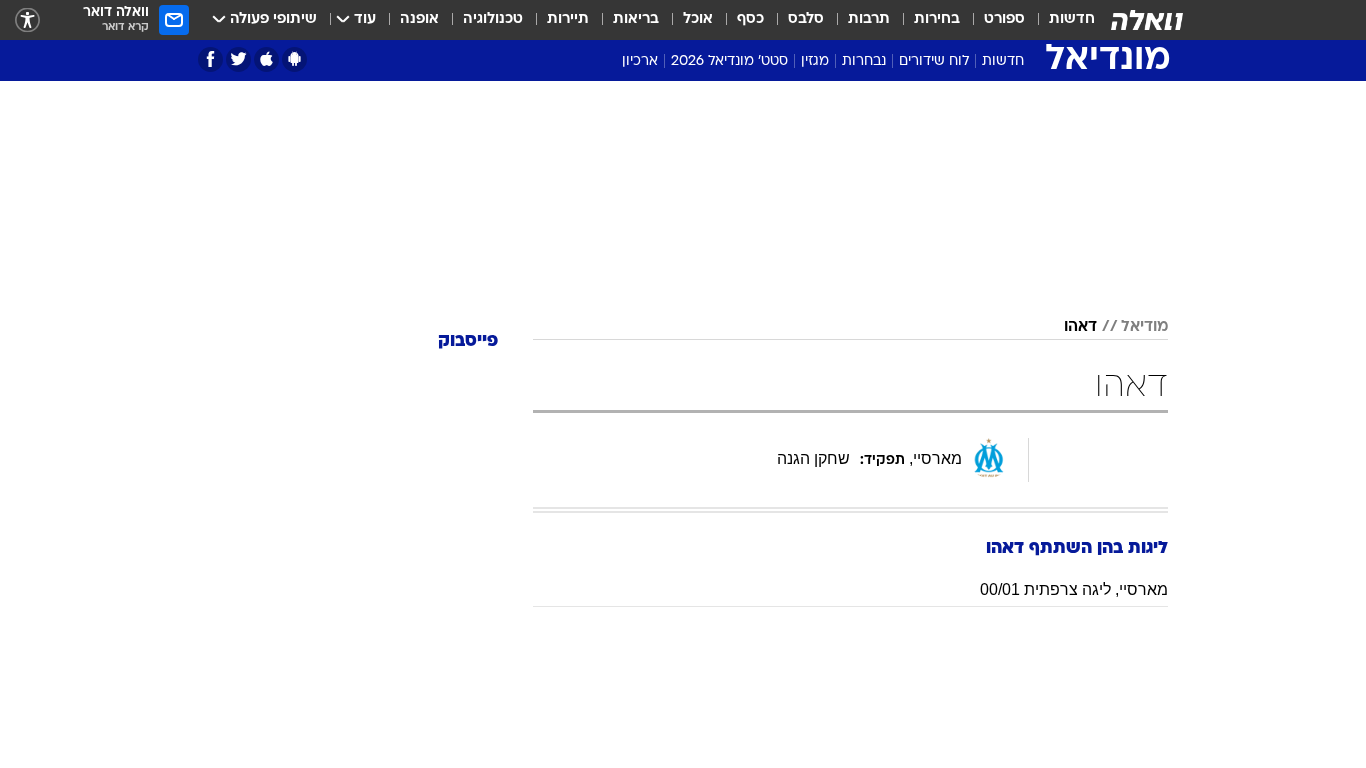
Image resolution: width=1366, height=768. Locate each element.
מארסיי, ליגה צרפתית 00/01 (1074, 589)
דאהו (1080, 327)
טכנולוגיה (493, 19)
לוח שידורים (934, 61)
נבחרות (864, 61)
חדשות (1072, 19)
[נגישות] (27, 20)
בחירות (937, 19)
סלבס (806, 19)
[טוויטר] (238, 59)
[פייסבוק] (210, 59)
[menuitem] (1060, 20)
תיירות (568, 19)
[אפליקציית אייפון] (266, 59)
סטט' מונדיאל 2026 (729, 61)
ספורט (1004, 19)
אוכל (698, 19)
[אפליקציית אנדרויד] (294, 59)
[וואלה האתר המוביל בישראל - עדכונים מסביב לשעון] (1147, 20)
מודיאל (1144, 327)
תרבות (869, 19)
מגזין (815, 61)
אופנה (419, 19)
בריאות (636, 19)
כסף (750, 19)
